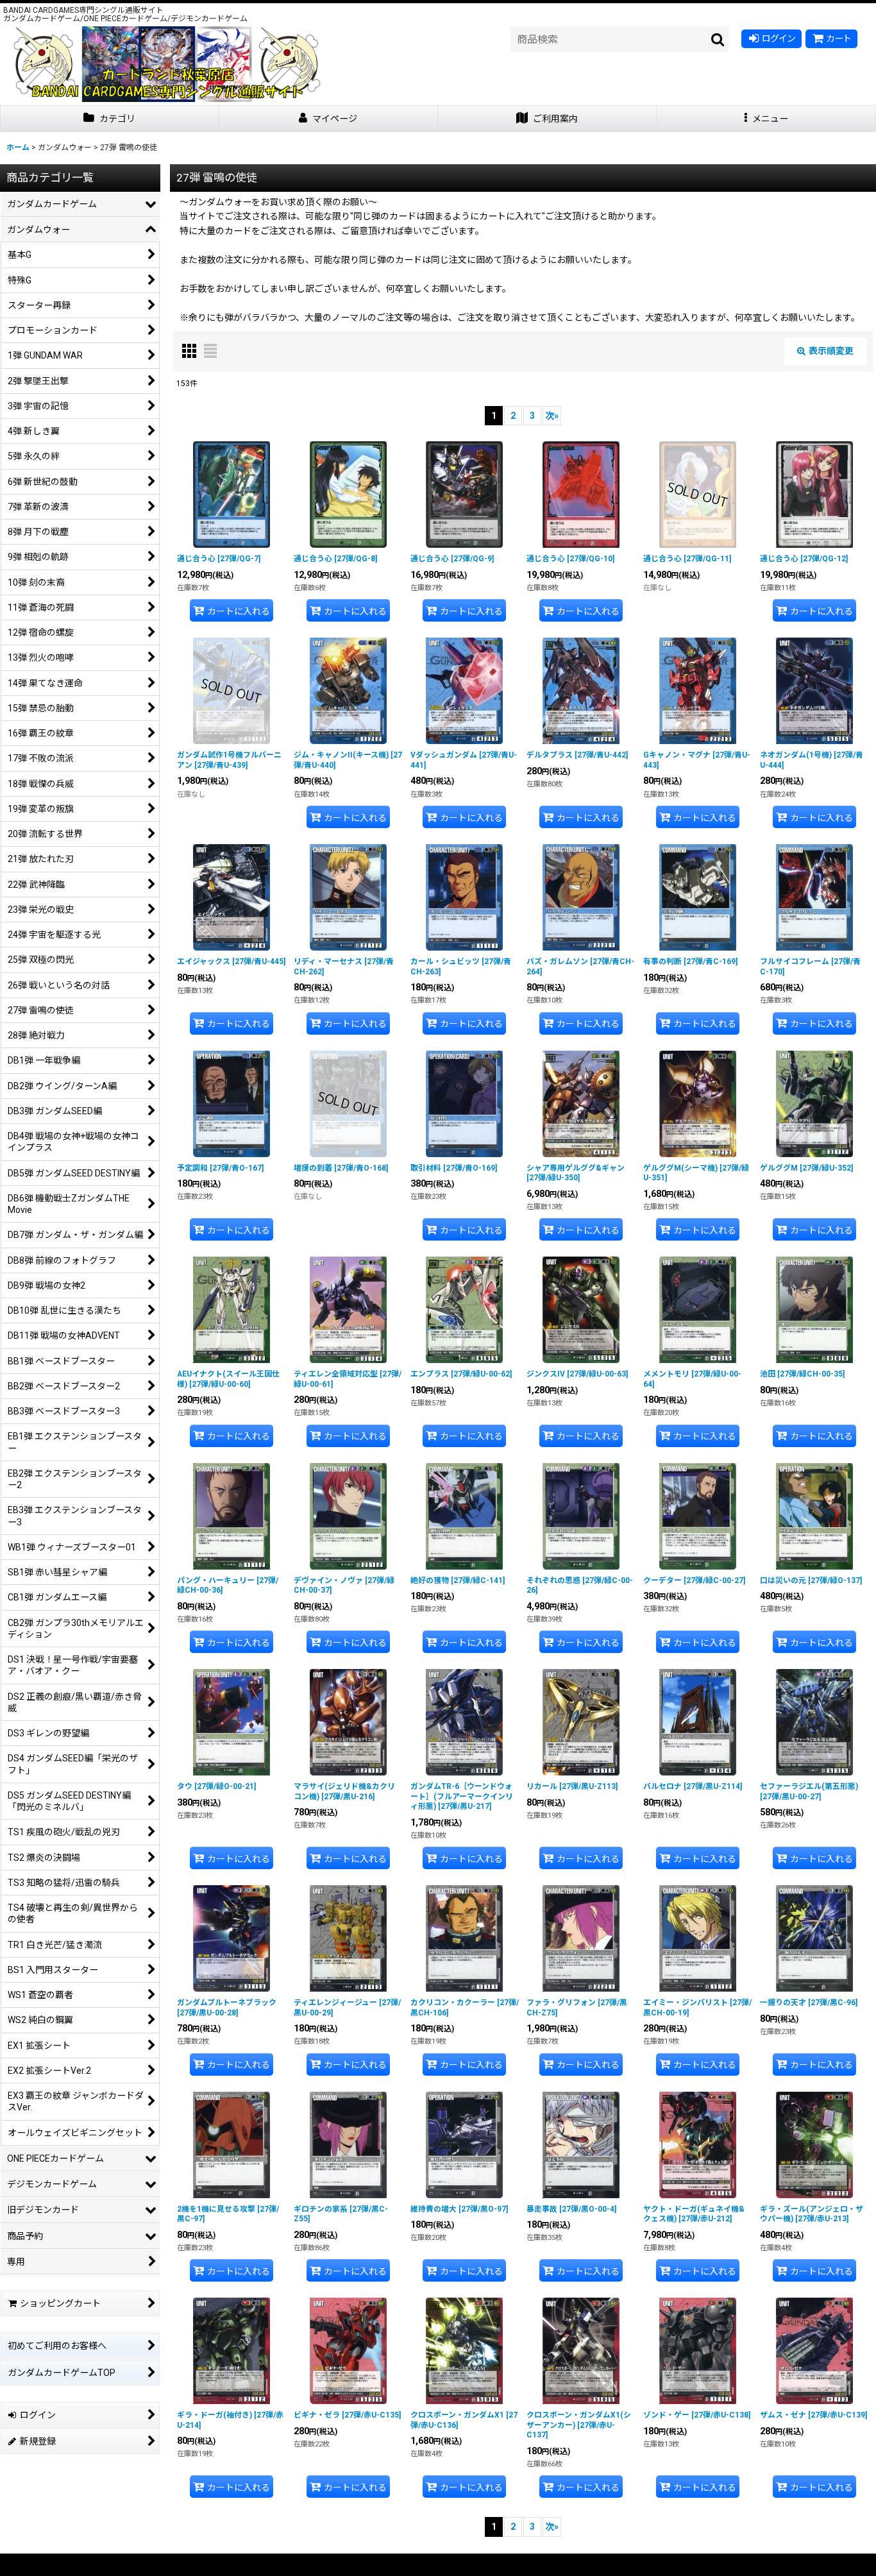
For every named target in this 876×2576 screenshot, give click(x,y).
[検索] (718, 39)
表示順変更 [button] (831, 351)
